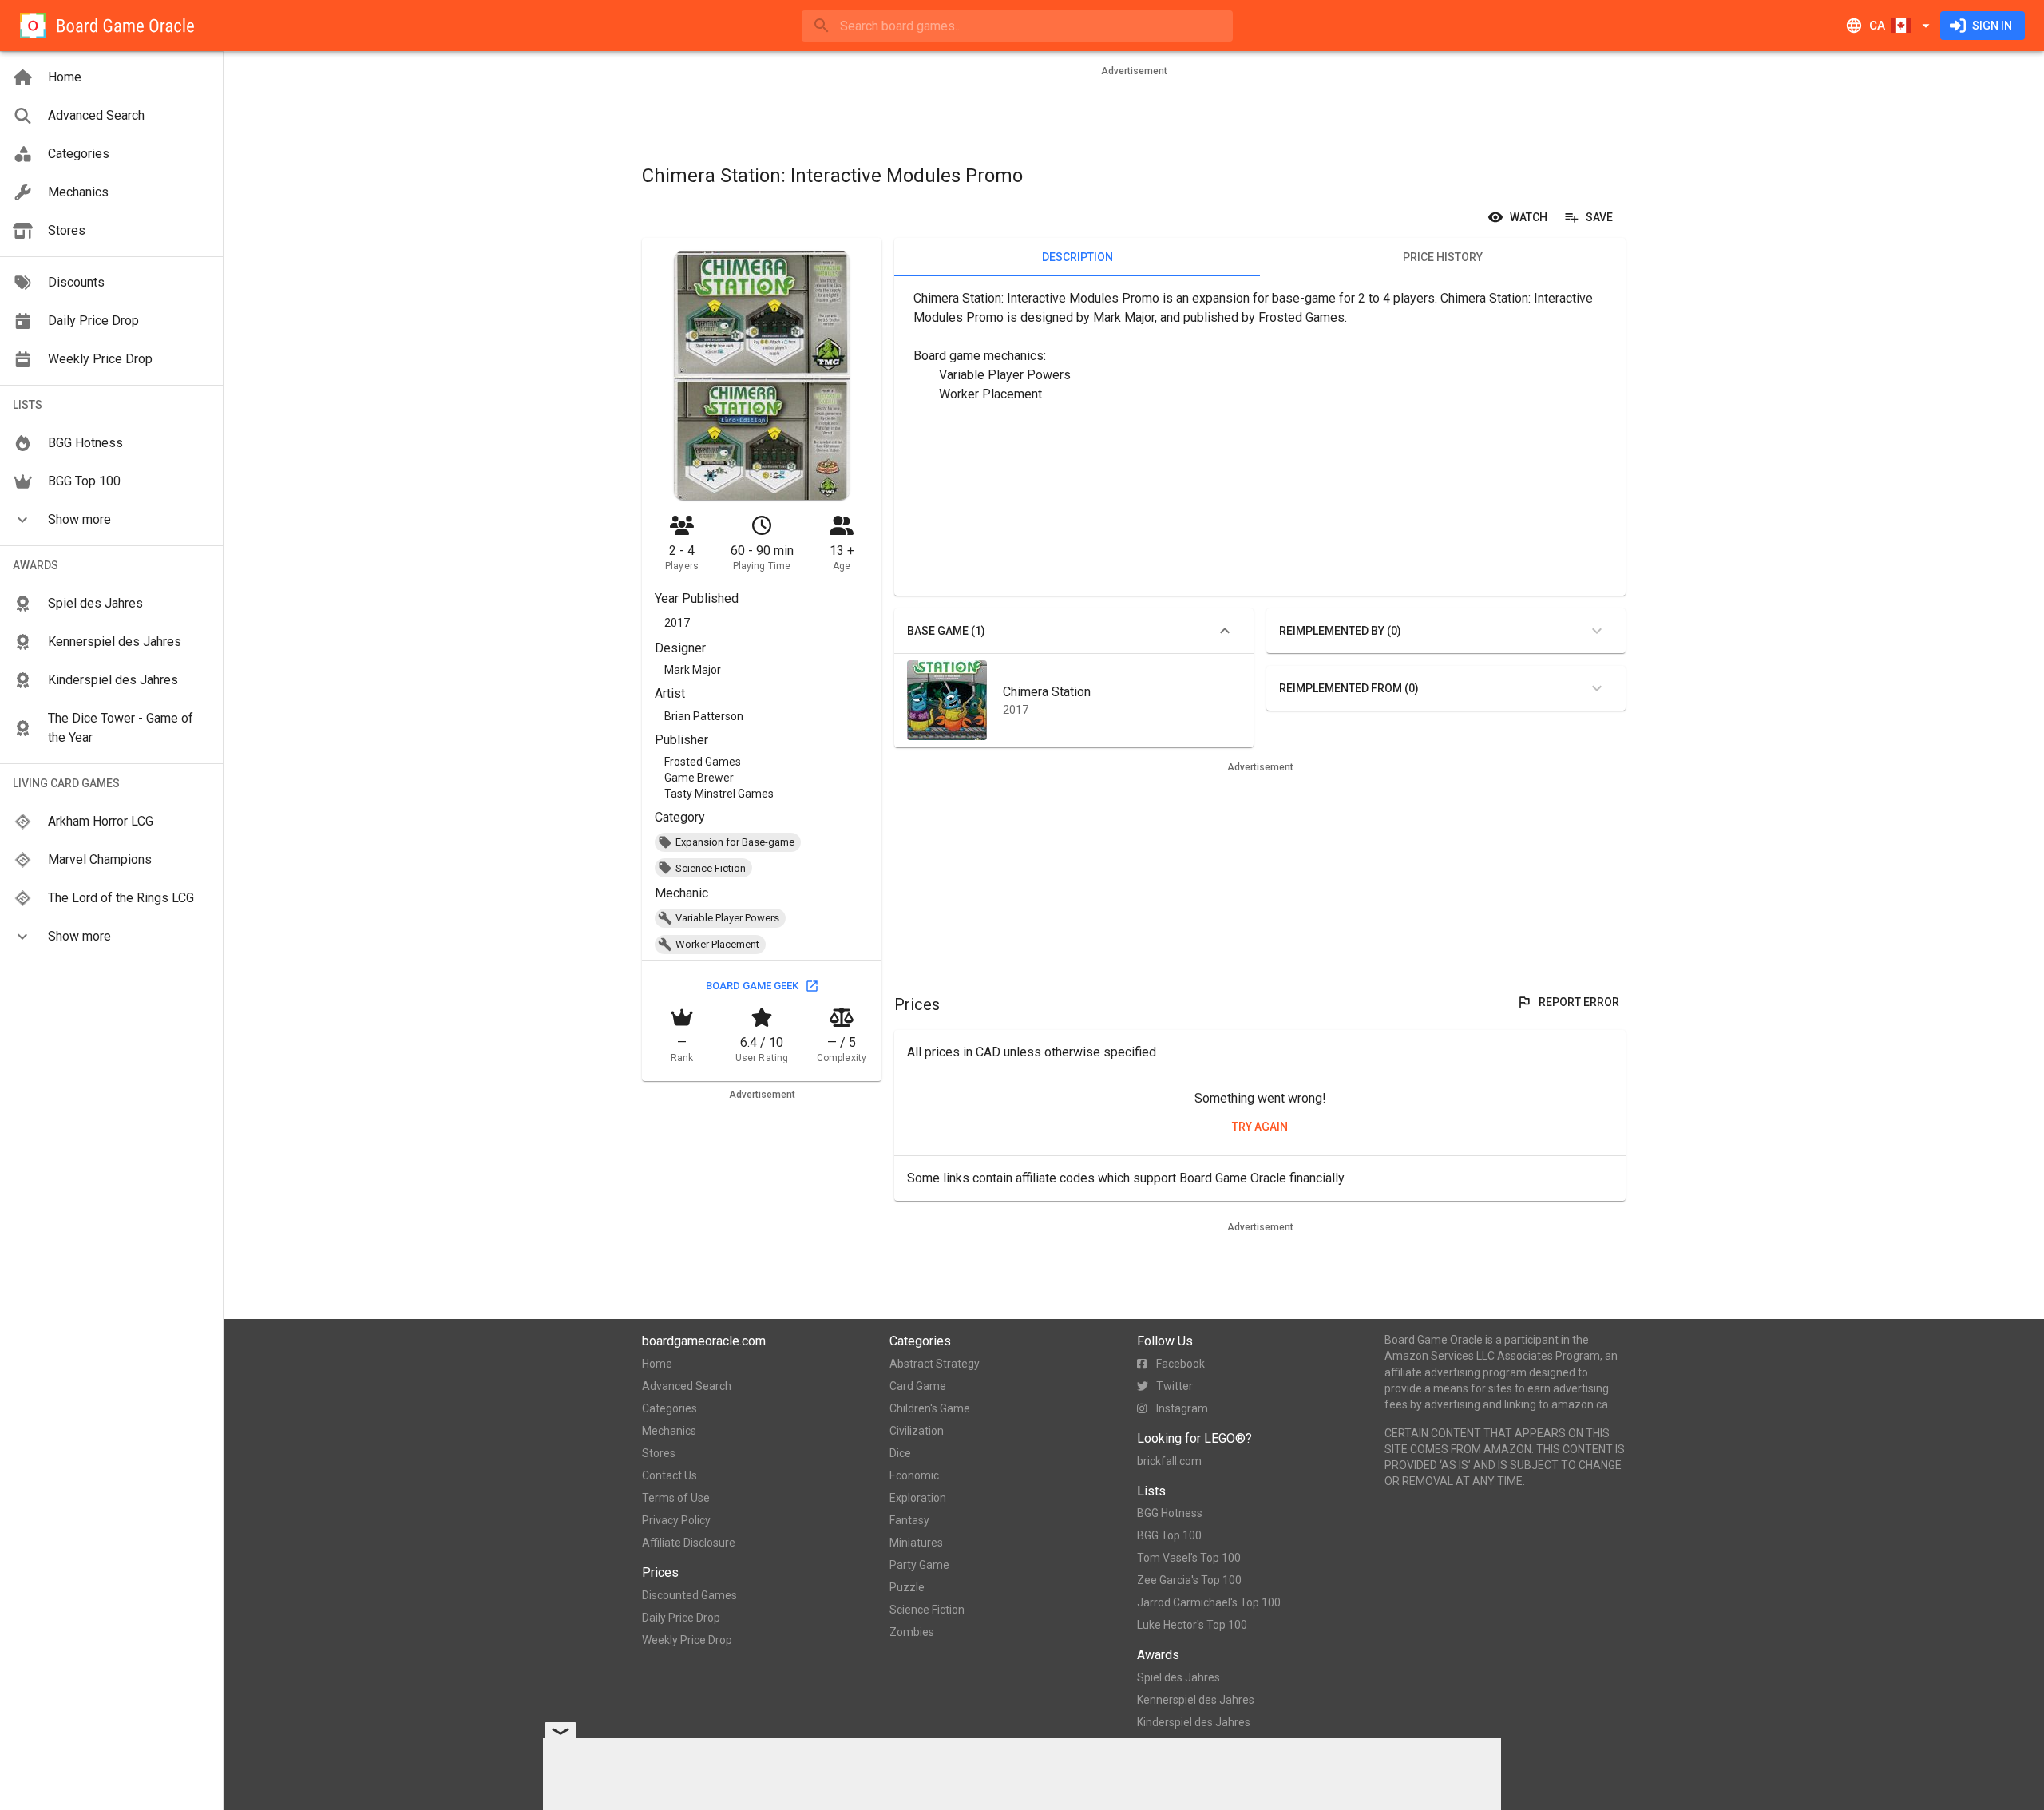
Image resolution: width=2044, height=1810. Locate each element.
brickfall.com (1169, 1461)
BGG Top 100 (1169, 1535)
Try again (1260, 1127)
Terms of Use (676, 1498)
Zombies (912, 1632)
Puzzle (907, 1587)
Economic (914, 1475)
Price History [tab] (1443, 257)
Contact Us (669, 1475)
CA (1877, 26)
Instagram (1182, 1408)
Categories (669, 1408)
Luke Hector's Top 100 (1192, 1625)
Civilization (917, 1431)
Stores (659, 1453)
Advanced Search (687, 1386)
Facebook (1180, 1364)
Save (1599, 217)
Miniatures (916, 1543)
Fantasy (909, 1520)
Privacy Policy (676, 1520)
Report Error (1579, 1002)
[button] (111, 520)
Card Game (918, 1386)
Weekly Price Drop (687, 1640)
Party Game (919, 1565)
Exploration (918, 1498)
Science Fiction (927, 1610)
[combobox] (1017, 26)
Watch (1529, 217)
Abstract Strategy (935, 1364)
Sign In (1992, 26)
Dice (900, 1453)
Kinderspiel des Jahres (1194, 1722)
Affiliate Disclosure (689, 1543)
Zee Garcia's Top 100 (1189, 1580)
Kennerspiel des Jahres (1196, 1700)
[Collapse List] (1225, 631)
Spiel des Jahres (1178, 1677)
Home (657, 1364)
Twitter (1175, 1386)
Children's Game (930, 1408)
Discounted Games (689, 1595)
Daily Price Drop (681, 1618)
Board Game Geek (752, 986)
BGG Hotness (1170, 1513)
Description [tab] (1077, 257)
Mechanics (669, 1431)
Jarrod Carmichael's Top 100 (1209, 1602)
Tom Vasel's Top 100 (1189, 1558)
